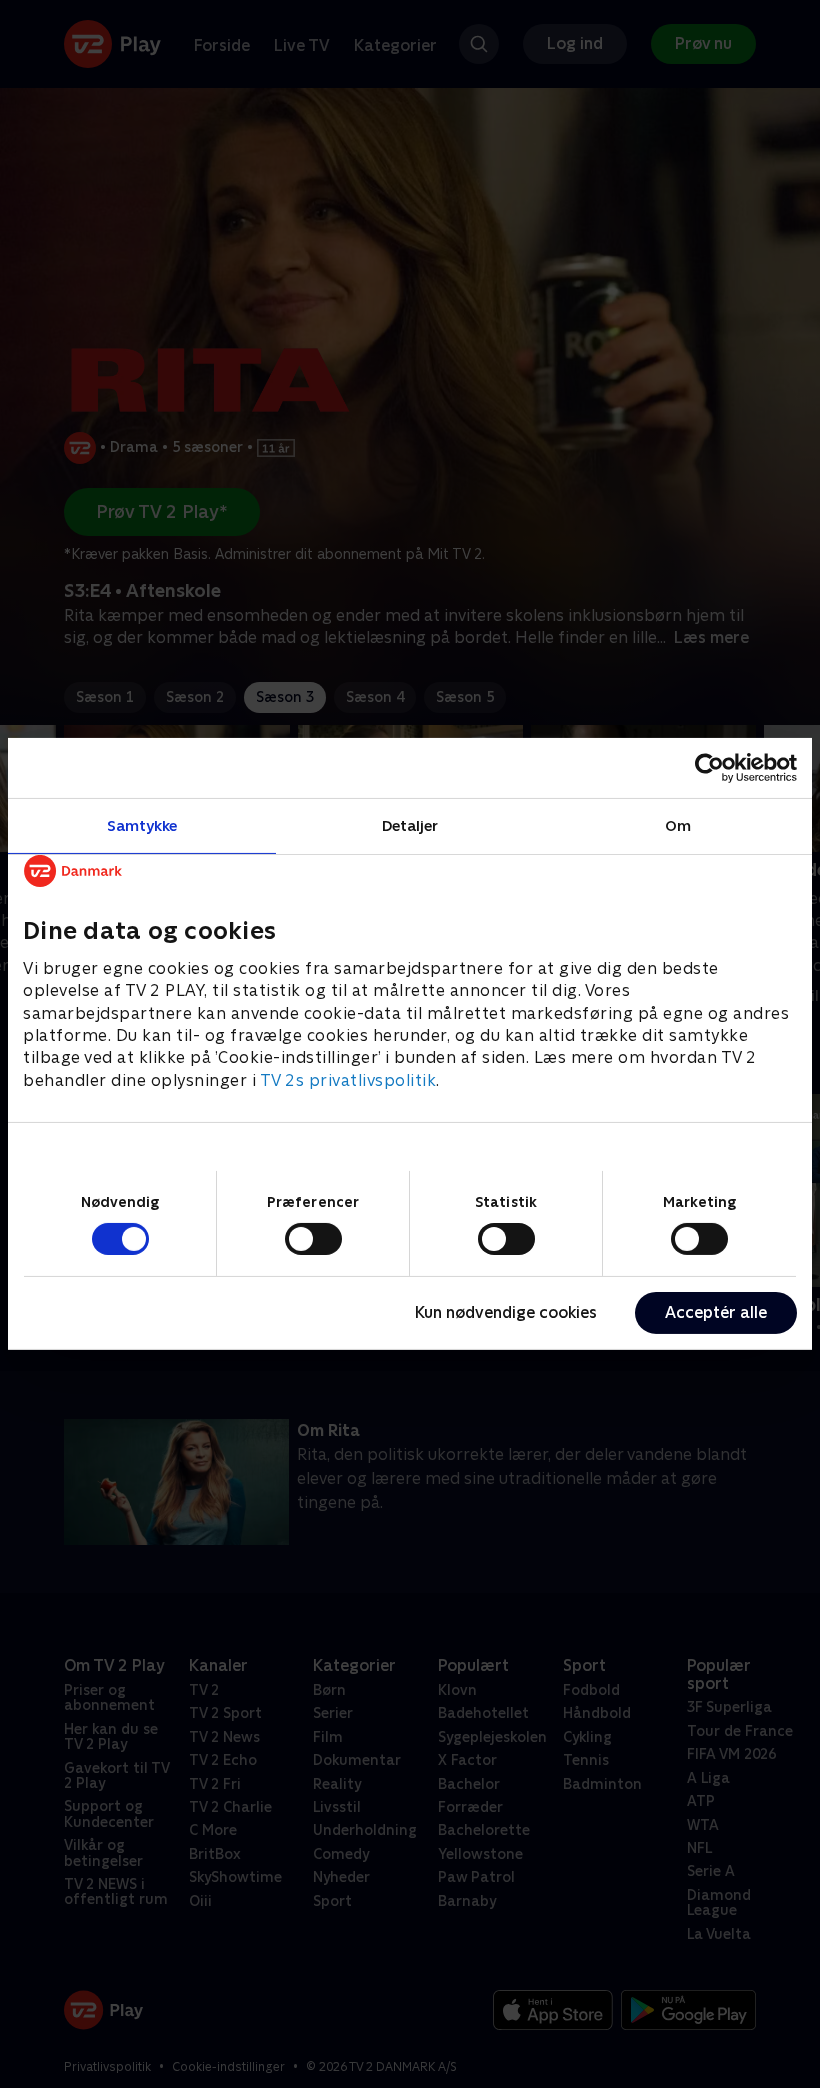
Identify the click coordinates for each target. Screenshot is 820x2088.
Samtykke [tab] (142, 825)
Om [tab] (678, 825)
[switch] (313, 1239)
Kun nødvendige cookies (506, 1312)
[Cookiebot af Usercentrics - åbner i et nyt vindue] (709, 768)
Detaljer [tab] (410, 825)
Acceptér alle (716, 1312)
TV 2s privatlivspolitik (348, 1080)
